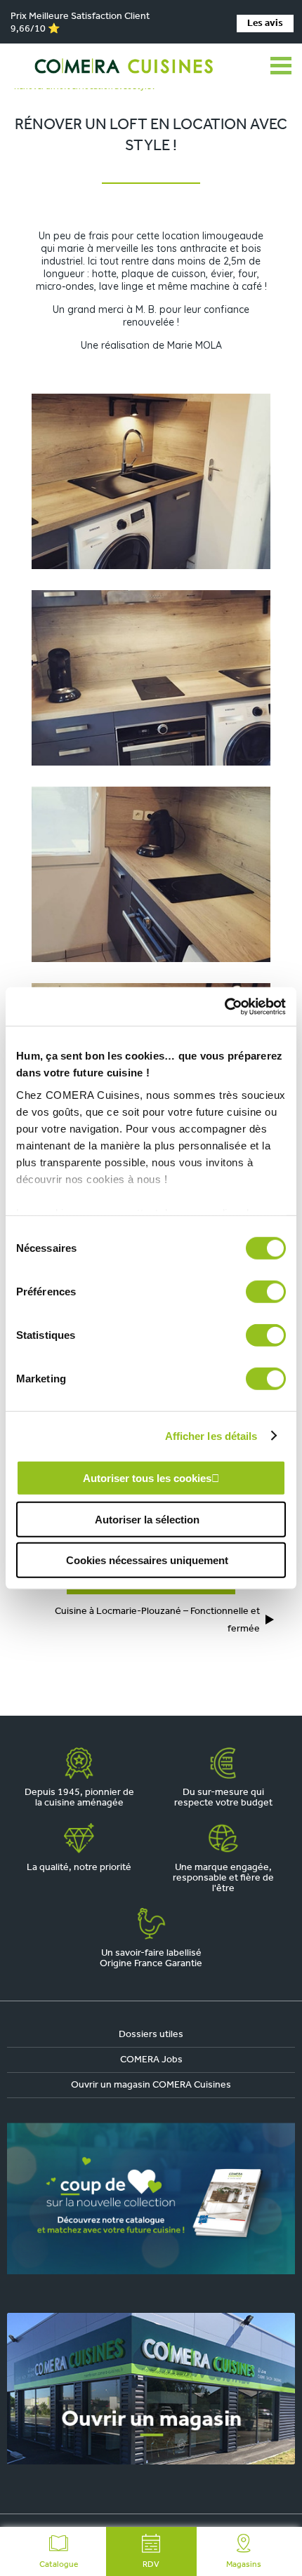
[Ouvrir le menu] (281, 66)
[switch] (266, 1292)
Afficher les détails (211, 1435)
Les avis (265, 24)
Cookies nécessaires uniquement (147, 1560)
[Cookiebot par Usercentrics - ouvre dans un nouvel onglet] (224, 1006)
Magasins (244, 2565)
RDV (151, 2565)
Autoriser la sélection (147, 1519)
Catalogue (59, 2565)
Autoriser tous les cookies (147, 1478)
